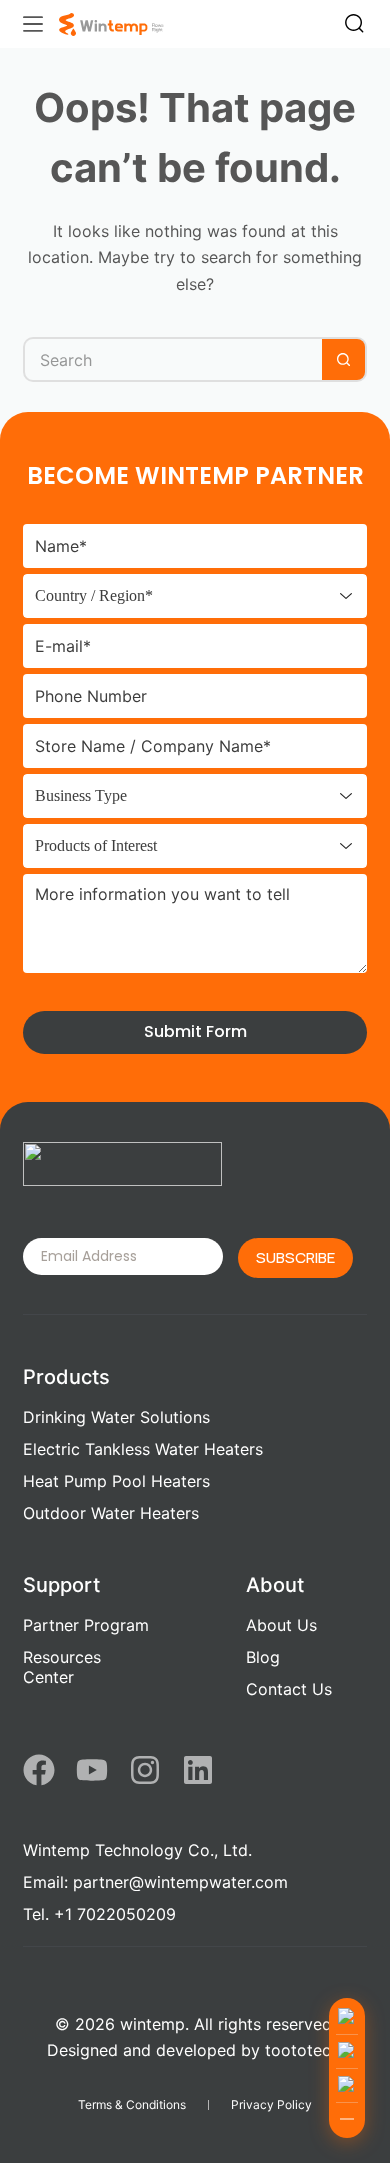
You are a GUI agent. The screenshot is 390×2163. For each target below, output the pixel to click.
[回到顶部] (347, 2085)
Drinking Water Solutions (116, 1417)
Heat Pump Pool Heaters (116, 1481)
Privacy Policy (271, 2104)
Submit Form (195, 1031)
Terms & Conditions (132, 2104)
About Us (281, 1625)
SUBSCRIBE (295, 1257)
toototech (302, 2050)
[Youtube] (92, 1770)
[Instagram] (145, 1770)
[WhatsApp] (347, 2051)
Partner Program (86, 1625)
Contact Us (289, 1689)
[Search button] (344, 359)
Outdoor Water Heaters (111, 1513)
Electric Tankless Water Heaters (143, 1449)
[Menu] (33, 24)
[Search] (355, 24)
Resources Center (62, 1667)
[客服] (347, 2017)
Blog (263, 1657)
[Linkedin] (198, 1770)
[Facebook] (39, 1770)
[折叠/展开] (347, 2119)
